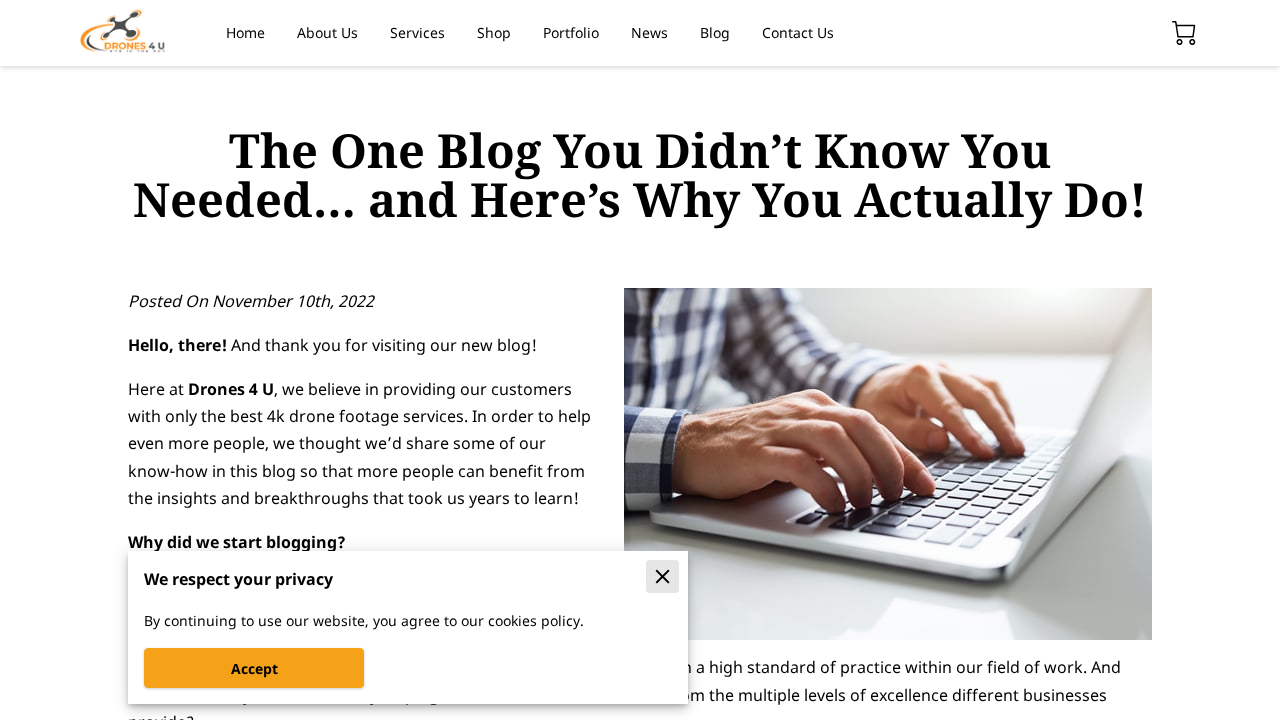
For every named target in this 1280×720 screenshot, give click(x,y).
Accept (254, 668)
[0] (1184, 33)
